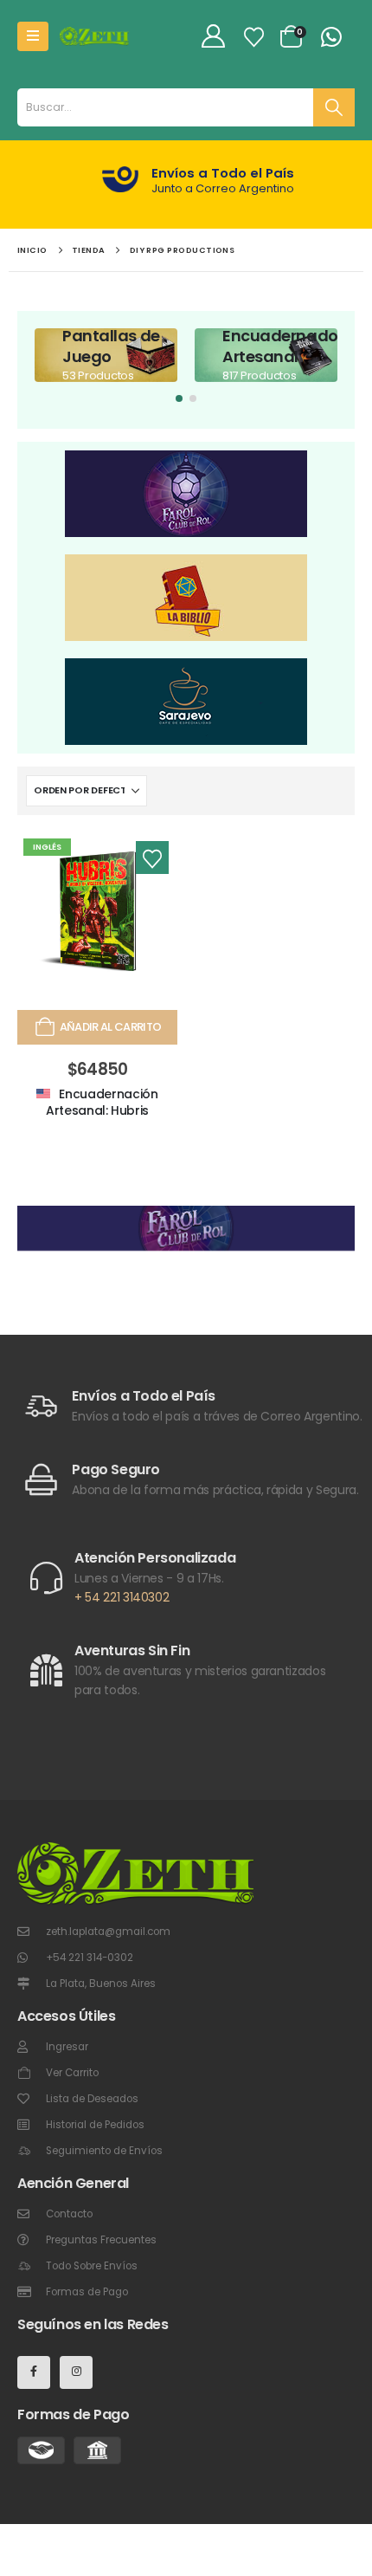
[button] (179, 398)
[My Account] (213, 37)
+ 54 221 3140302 (122, 1597)
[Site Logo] (94, 36)
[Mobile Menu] (33, 36)
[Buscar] (334, 107)
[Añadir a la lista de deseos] (152, 858)
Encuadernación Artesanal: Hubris (102, 1102)
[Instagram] (76, 2372)
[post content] (106, 355)
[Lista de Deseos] (253, 37)
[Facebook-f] (34, 2372)
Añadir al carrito (111, 1027)
